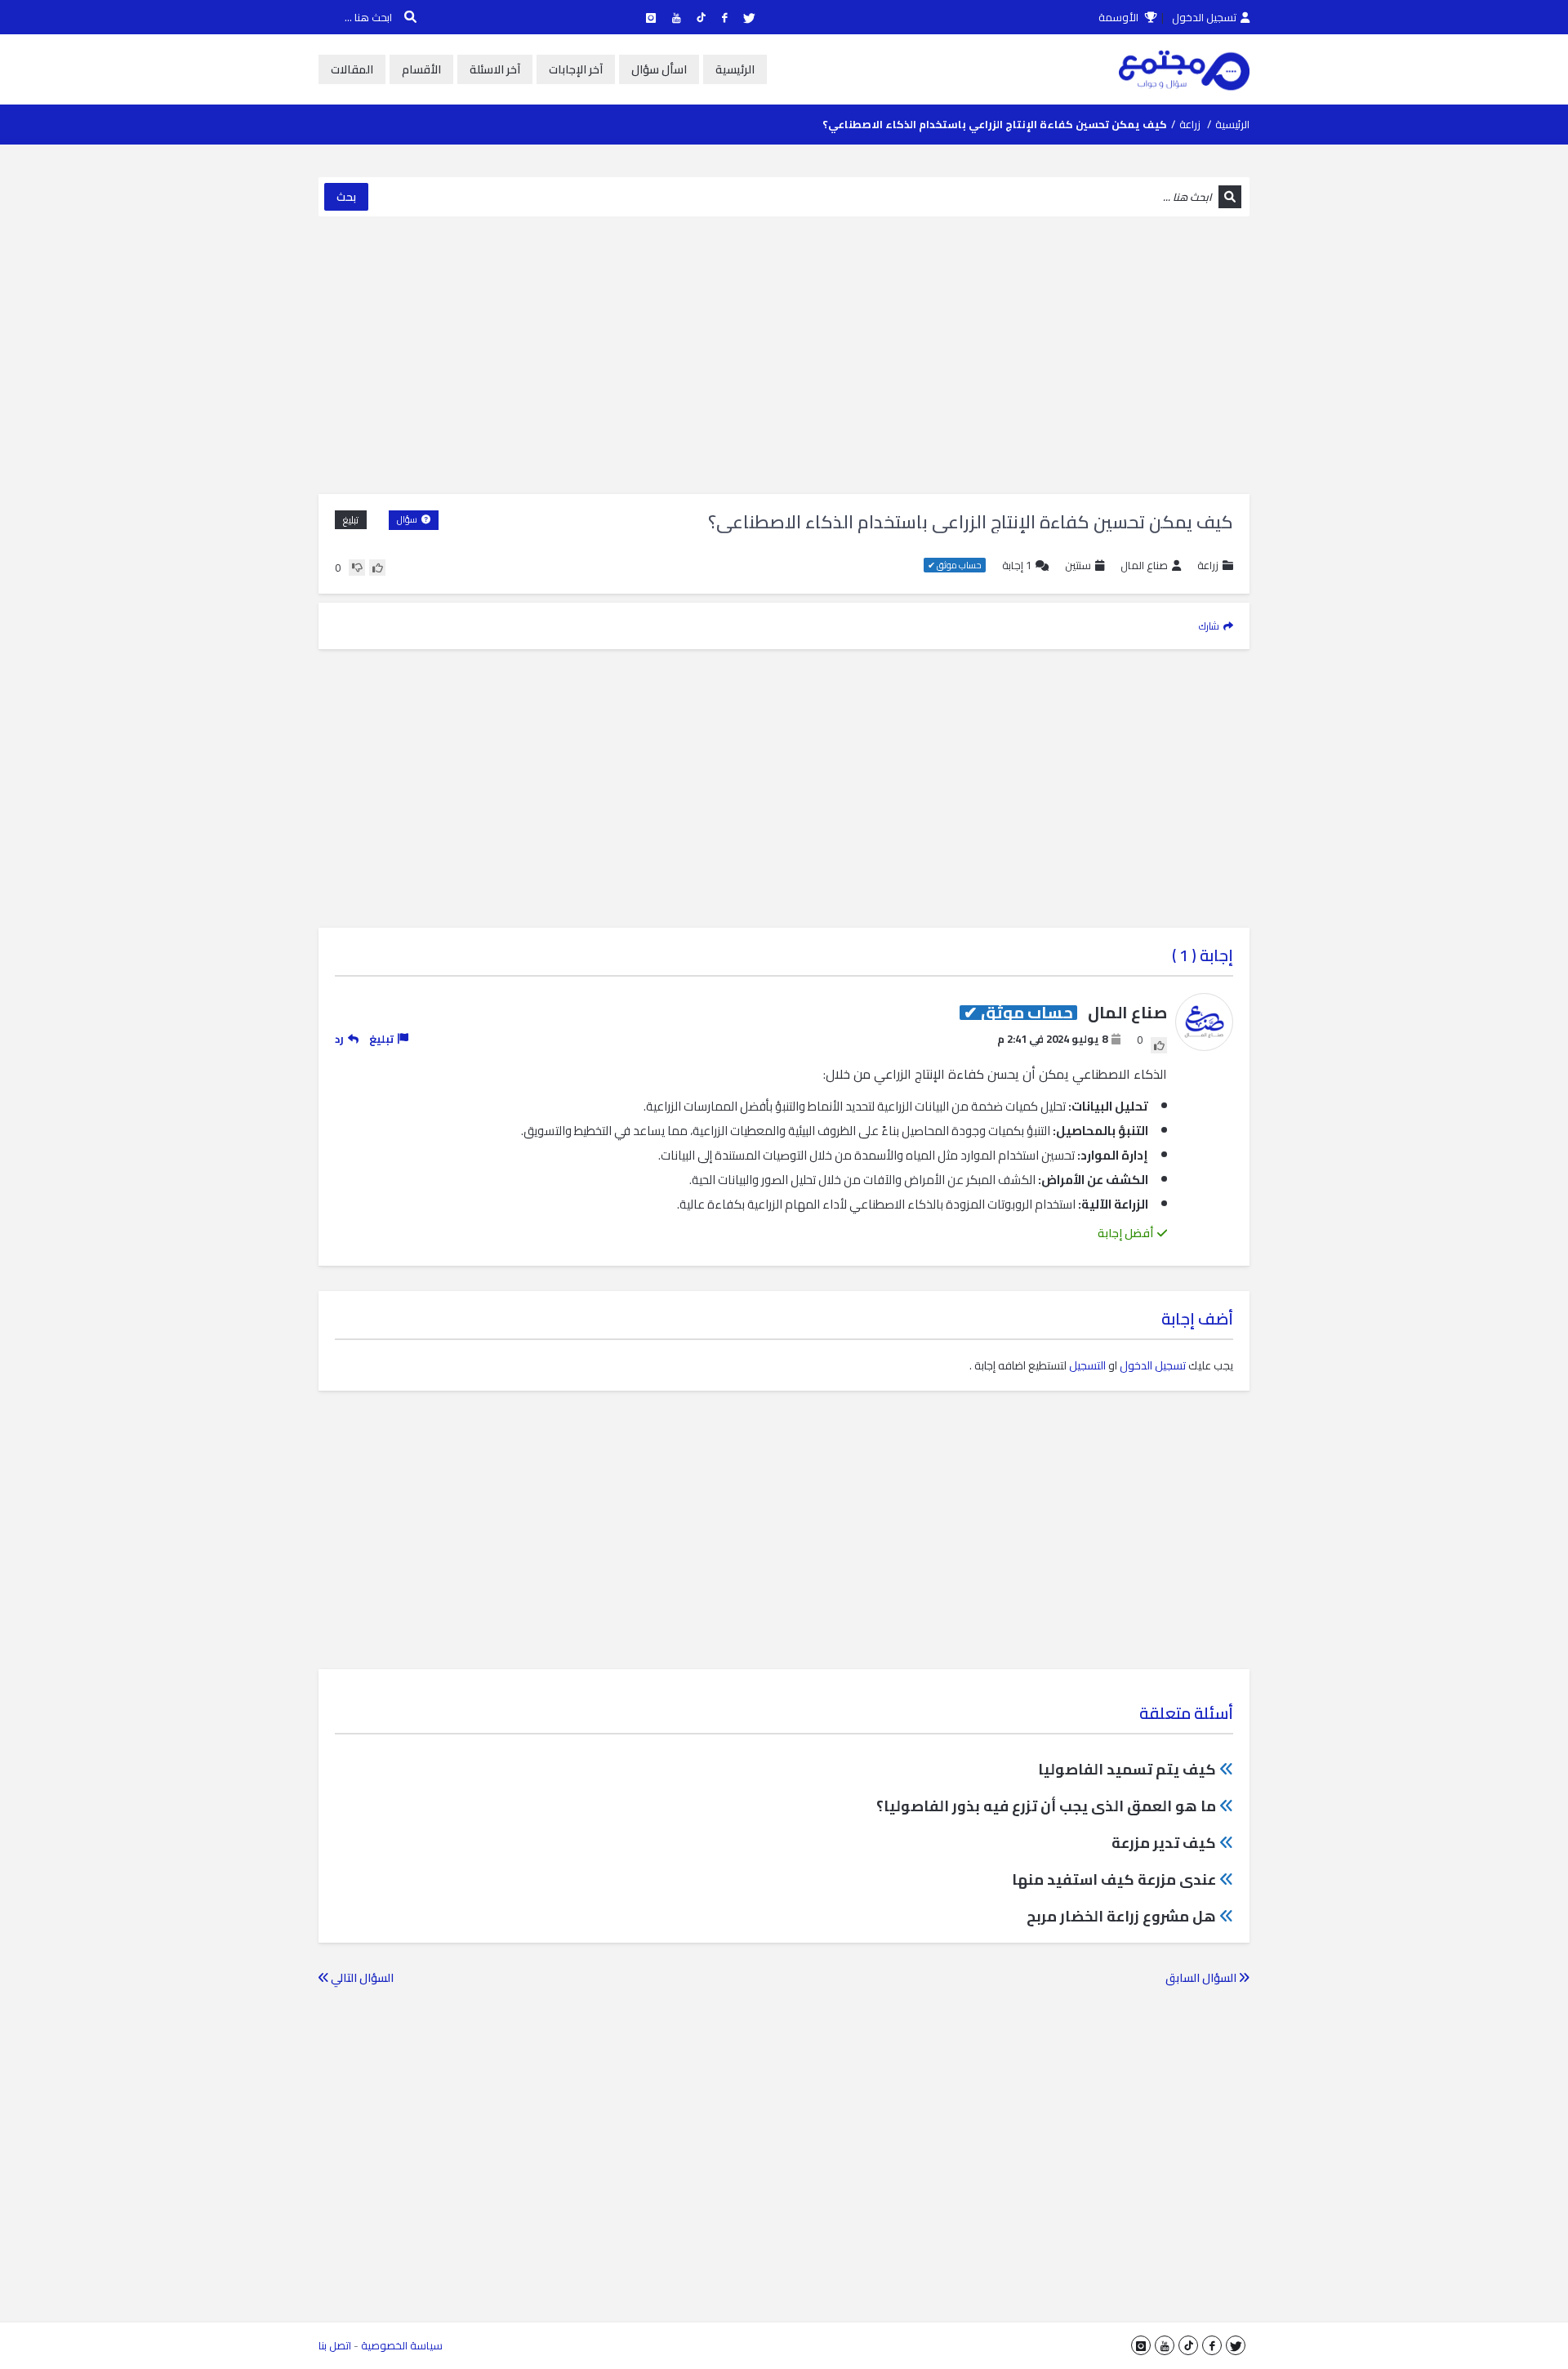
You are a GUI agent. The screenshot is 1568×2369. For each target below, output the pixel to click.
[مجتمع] (1184, 69)
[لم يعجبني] (357, 568)
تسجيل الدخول (1204, 17)
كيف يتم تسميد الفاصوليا (1127, 1769)
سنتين (1078, 565)
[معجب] (377, 568)
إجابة (1017, 566)
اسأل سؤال (659, 69)
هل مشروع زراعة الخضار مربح (1121, 1916)
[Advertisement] (784, 355)
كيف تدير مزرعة (1164, 1843)
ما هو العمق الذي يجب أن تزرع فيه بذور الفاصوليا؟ (1046, 1806)
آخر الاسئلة (495, 69)
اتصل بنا (335, 2345)
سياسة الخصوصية (402, 2345)
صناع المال (1144, 566)
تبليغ (351, 520)
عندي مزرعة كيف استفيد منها (1114, 1879)
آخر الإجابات (576, 69)
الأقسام (421, 69)
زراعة (1190, 124)
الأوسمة (1120, 17)
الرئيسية (735, 69)
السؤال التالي (361, 1978)
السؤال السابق (1202, 1978)
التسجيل (1087, 1365)
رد (339, 1039)
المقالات (352, 69)
